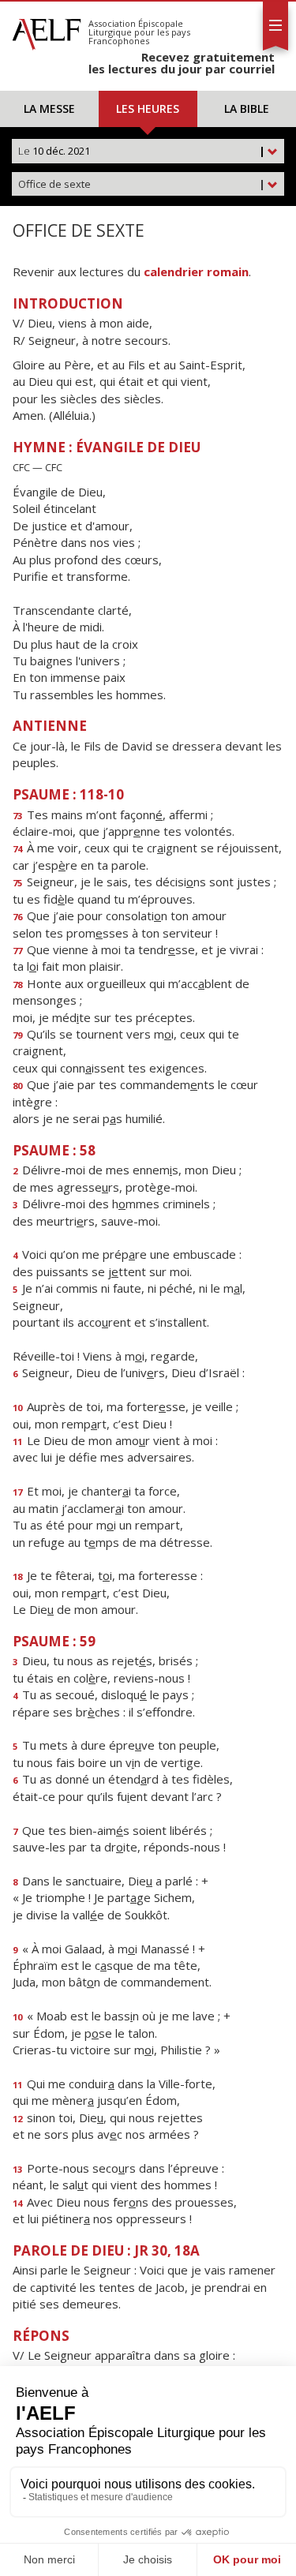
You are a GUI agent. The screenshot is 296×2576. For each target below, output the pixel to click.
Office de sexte (142, 184)
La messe (49, 109)
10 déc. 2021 (142, 151)
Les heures (148, 109)
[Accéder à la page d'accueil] (47, 30)
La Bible (247, 109)
